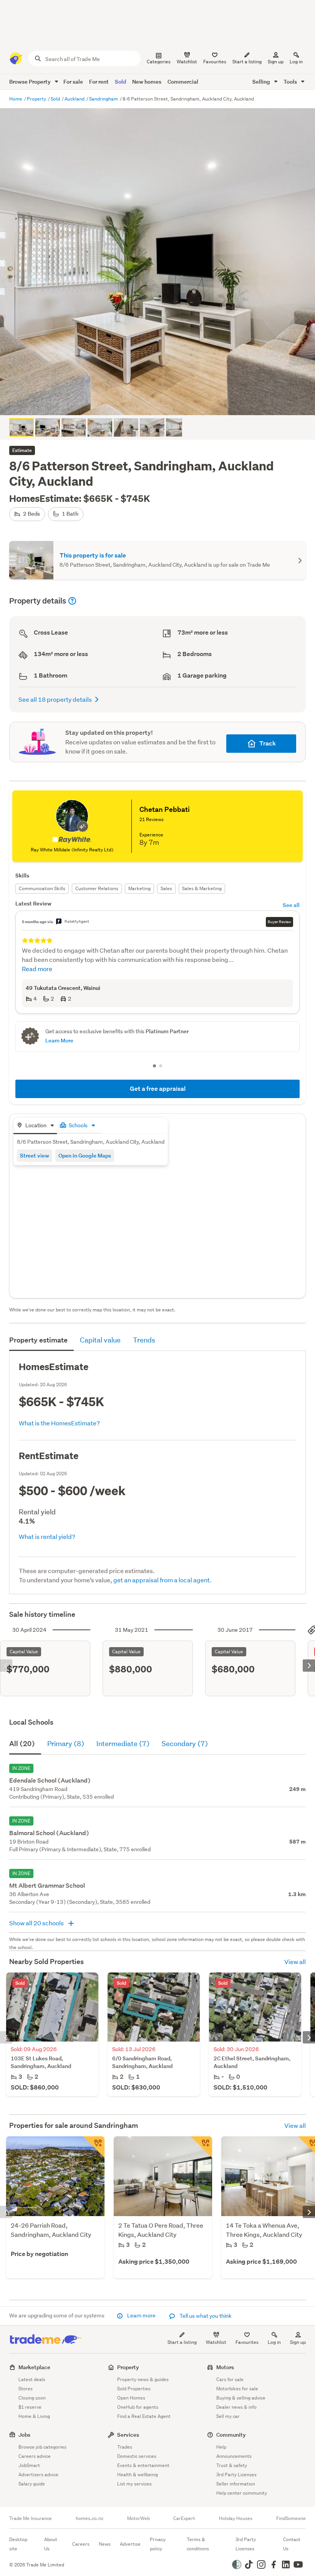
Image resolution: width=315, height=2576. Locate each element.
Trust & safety (232, 2465)
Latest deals (32, 2379)
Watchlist (216, 2342)
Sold (120, 82)
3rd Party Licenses (236, 2475)
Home (16, 99)
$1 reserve (30, 2407)
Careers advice (35, 2456)
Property (37, 99)
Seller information (236, 2484)
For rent (99, 82)
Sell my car (228, 2416)
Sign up (276, 62)
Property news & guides (143, 2379)
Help (221, 2447)
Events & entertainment (143, 2465)
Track (268, 743)
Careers (81, 2544)
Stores (26, 2389)
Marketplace (34, 2367)
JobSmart (29, 2465)
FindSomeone (291, 2518)
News (105, 2544)
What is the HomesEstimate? (59, 1423)
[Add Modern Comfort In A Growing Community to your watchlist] (201, 2147)
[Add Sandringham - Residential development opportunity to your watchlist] (94, 2147)
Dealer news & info (236, 2407)
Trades (125, 2447)
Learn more (141, 2315)
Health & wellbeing (138, 2475)
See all (291, 905)
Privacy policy (158, 2544)
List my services (134, 2484)
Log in (296, 62)
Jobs (24, 2435)
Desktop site (18, 2544)
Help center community (242, 2493)
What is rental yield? (47, 1536)
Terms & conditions (198, 2544)
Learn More (59, 1040)
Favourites (247, 2342)
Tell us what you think (205, 2316)
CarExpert (184, 2518)
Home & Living (34, 2416)
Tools (291, 82)
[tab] (35, 1126)
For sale (73, 82)
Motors (225, 2367)
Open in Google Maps (85, 1155)
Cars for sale (230, 2379)
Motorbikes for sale (237, 2389)
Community (231, 2435)
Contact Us (292, 2544)
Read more (37, 969)
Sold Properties (134, 2389)
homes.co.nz (90, 2518)
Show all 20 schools (37, 1923)
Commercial (183, 82)
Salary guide (32, 2484)
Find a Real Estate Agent (144, 2416)
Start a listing (182, 2342)
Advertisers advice (38, 2475)
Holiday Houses (236, 2518)
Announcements (234, 2456)
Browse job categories (42, 2447)
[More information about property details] (72, 601)
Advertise (130, 2544)
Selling (262, 82)
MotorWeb (138, 2518)
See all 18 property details (55, 699)
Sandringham (104, 99)
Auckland (75, 99)
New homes (147, 82)
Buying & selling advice (241, 2398)
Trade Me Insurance (31, 2518)
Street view (35, 1155)
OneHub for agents (138, 2407)
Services (128, 2435)
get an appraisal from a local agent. (162, 1580)
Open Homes (131, 2398)
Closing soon (32, 2398)
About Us (51, 2544)
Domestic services (137, 2456)
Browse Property (31, 82)
